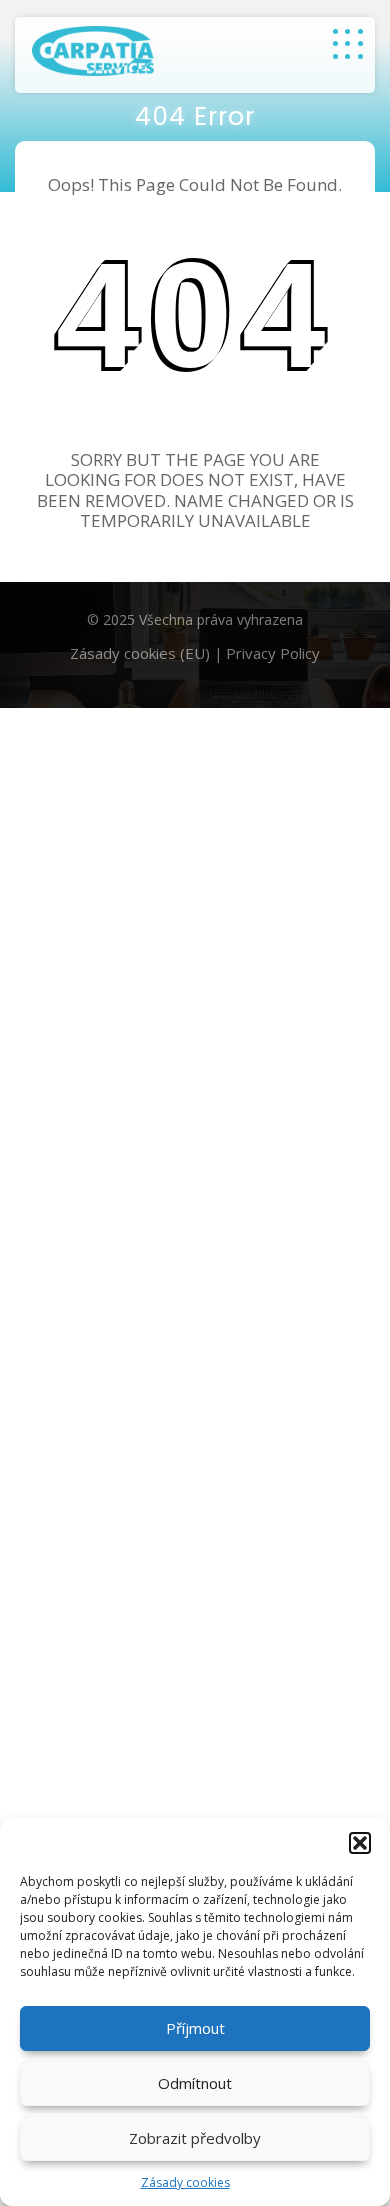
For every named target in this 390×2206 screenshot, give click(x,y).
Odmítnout (195, 2083)
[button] (360, 1843)
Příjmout (195, 2028)
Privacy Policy (273, 653)
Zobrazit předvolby (195, 2138)
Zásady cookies (185, 2182)
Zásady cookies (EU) (140, 653)
